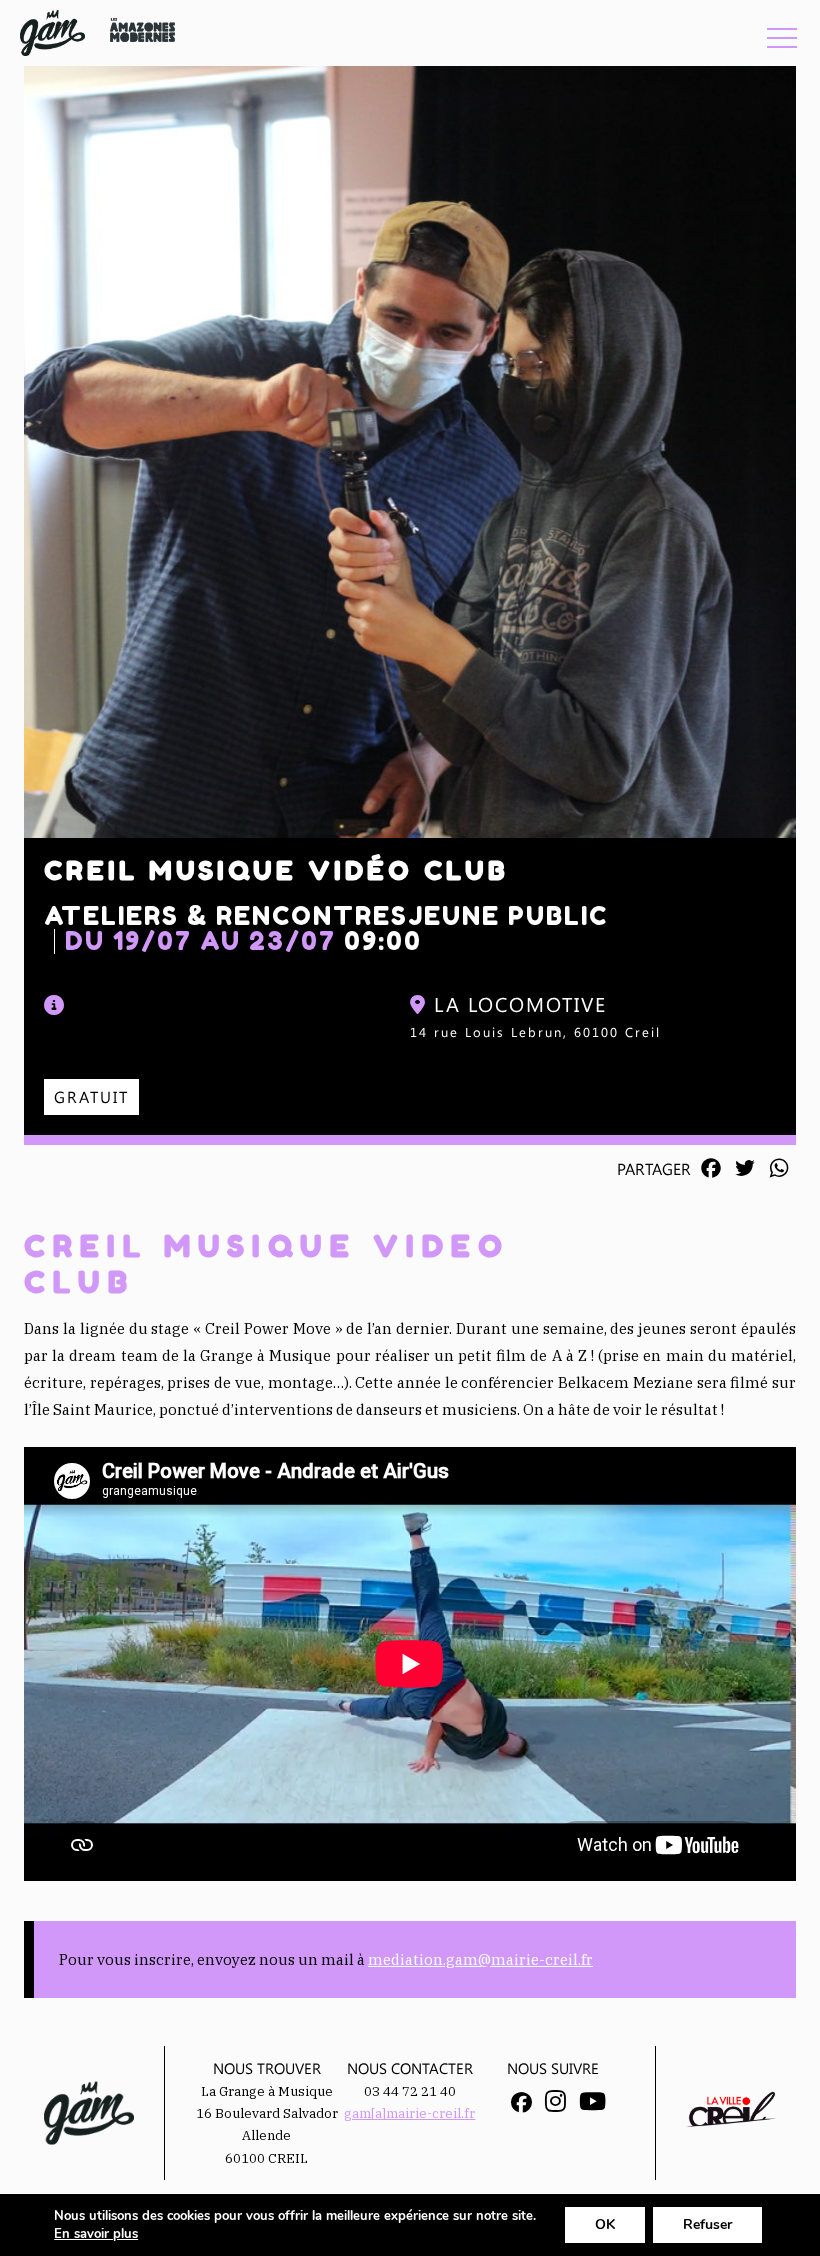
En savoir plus (96, 2234)
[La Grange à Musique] (52, 33)
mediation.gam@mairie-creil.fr (480, 1959)
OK (605, 2224)
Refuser (707, 2224)
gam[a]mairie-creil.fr (409, 2113)
